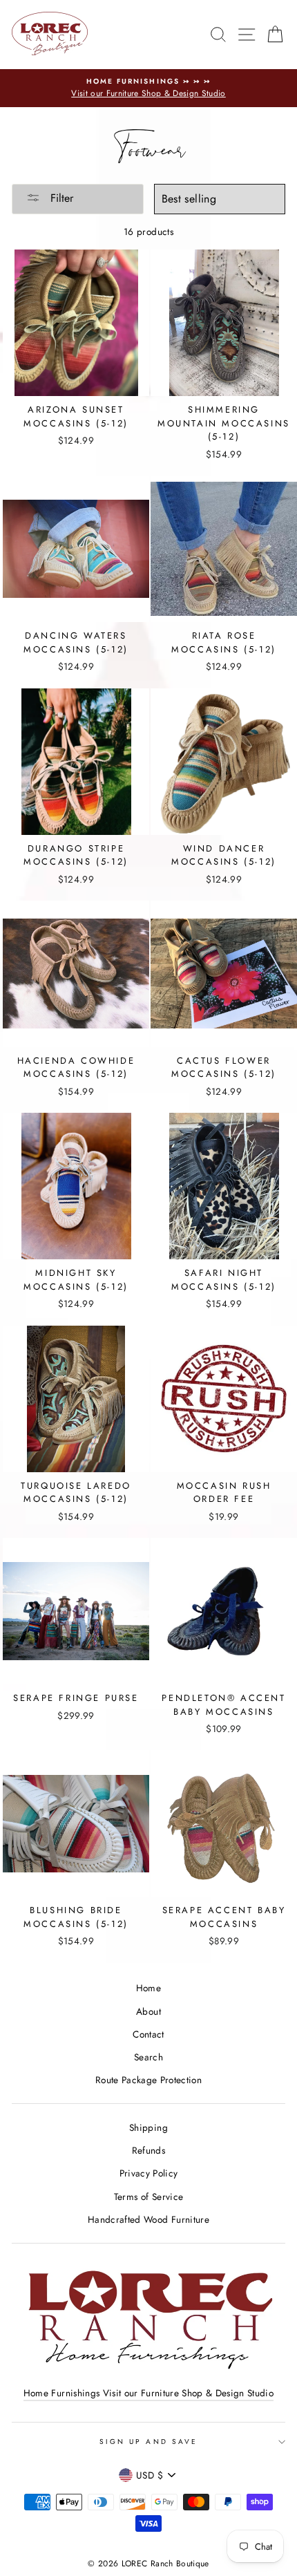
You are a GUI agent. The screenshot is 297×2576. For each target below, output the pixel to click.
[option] (148, 88)
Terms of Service (148, 2197)
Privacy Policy (149, 2173)
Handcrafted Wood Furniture (148, 2219)
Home (148, 1988)
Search (148, 2057)
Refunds (148, 2150)
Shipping (148, 2127)
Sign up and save (148, 2442)
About (148, 2011)
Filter (60, 198)
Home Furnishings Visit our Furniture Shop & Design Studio (148, 2393)
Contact (148, 2034)
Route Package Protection (148, 2080)
